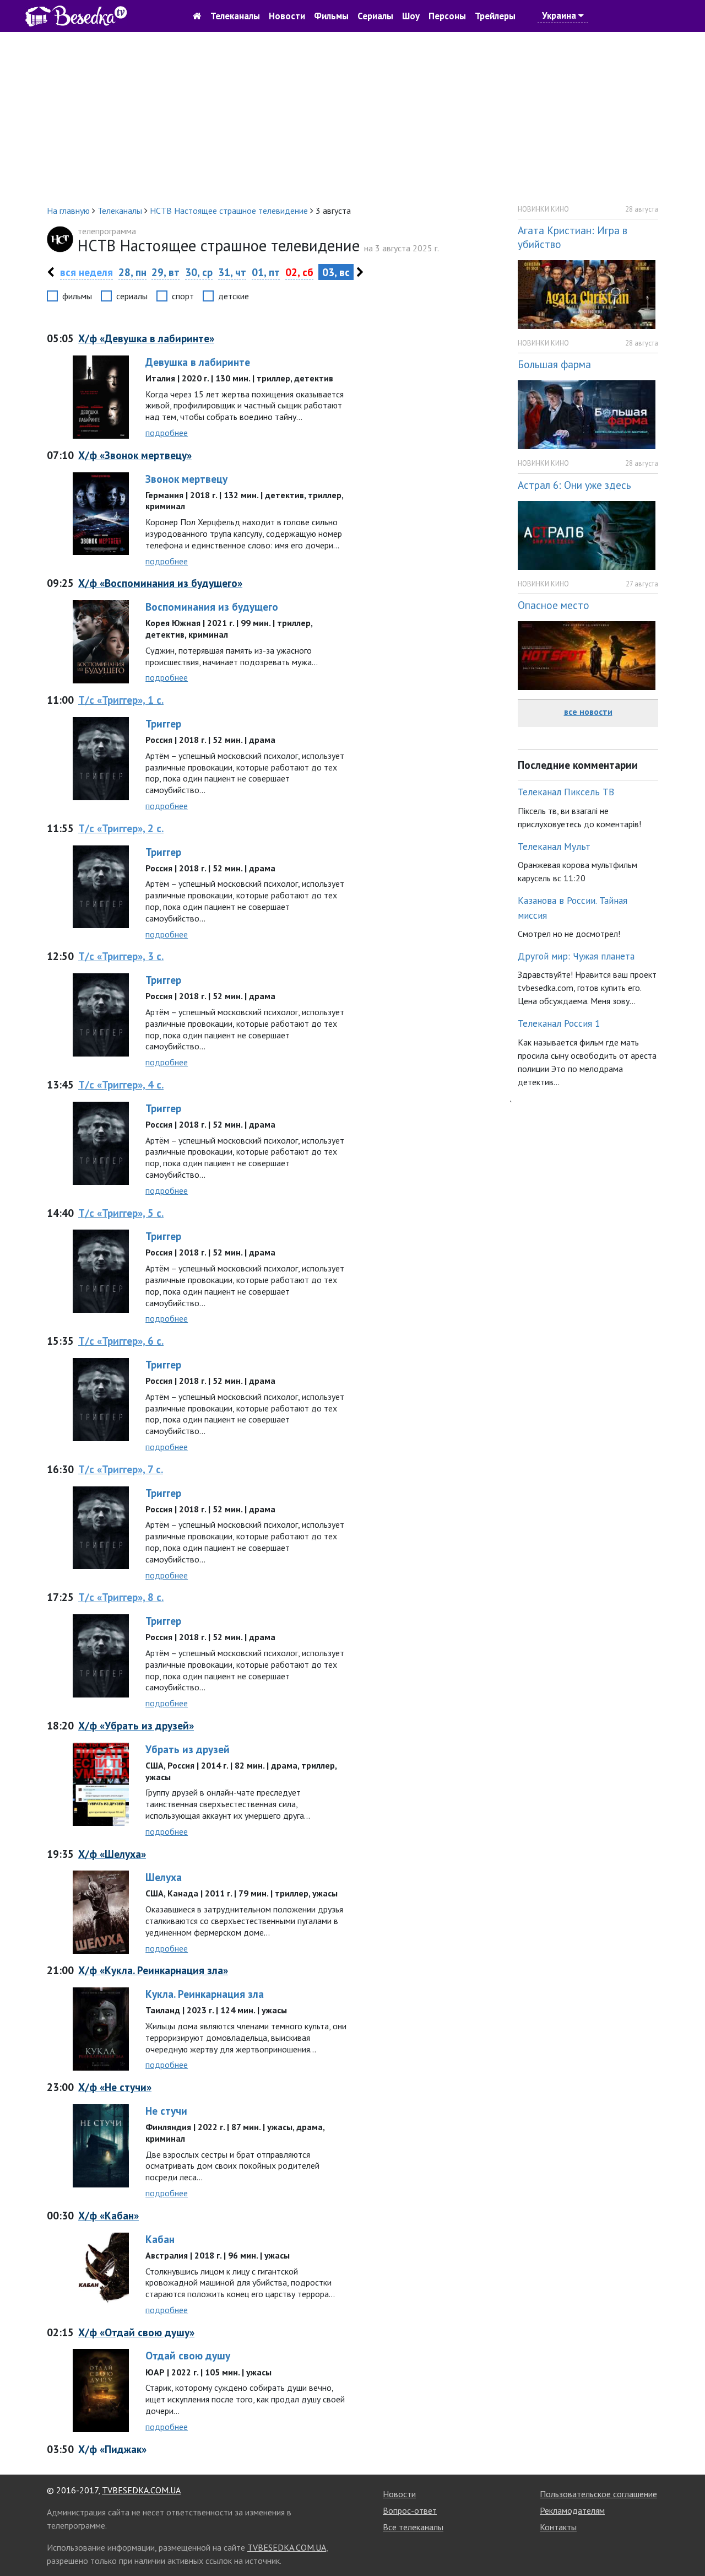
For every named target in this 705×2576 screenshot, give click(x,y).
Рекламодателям (572, 2510)
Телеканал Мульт (554, 846)
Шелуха (164, 1877)
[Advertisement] (352, 118)
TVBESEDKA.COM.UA (141, 2490)
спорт (183, 296)
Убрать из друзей (188, 1749)
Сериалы (375, 16)
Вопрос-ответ (410, 2510)
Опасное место (554, 605)
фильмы (77, 296)
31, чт (232, 272)
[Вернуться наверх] (686, 2543)
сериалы (132, 296)
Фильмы (331, 16)
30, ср (199, 272)
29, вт (166, 272)
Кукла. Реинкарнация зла (205, 1994)
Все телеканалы (413, 2527)
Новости (287, 16)
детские (234, 296)
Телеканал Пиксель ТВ (566, 792)
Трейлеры (495, 16)
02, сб (299, 272)
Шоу (411, 16)
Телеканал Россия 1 (559, 1023)
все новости (588, 712)
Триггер (163, 723)
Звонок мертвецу (186, 479)
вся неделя (86, 272)
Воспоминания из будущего (212, 607)
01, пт (266, 272)
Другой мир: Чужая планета (576, 956)
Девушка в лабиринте (198, 362)
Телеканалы (235, 16)
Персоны (447, 16)
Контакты (558, 2527)
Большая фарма (554, 364)
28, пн (132, 272)
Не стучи (166, 2111)
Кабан (160, 2239)
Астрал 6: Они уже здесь (574, 485)
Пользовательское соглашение (598, 2494)
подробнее (167, 433)
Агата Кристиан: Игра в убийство (573, 237)
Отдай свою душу (188, 2355)
